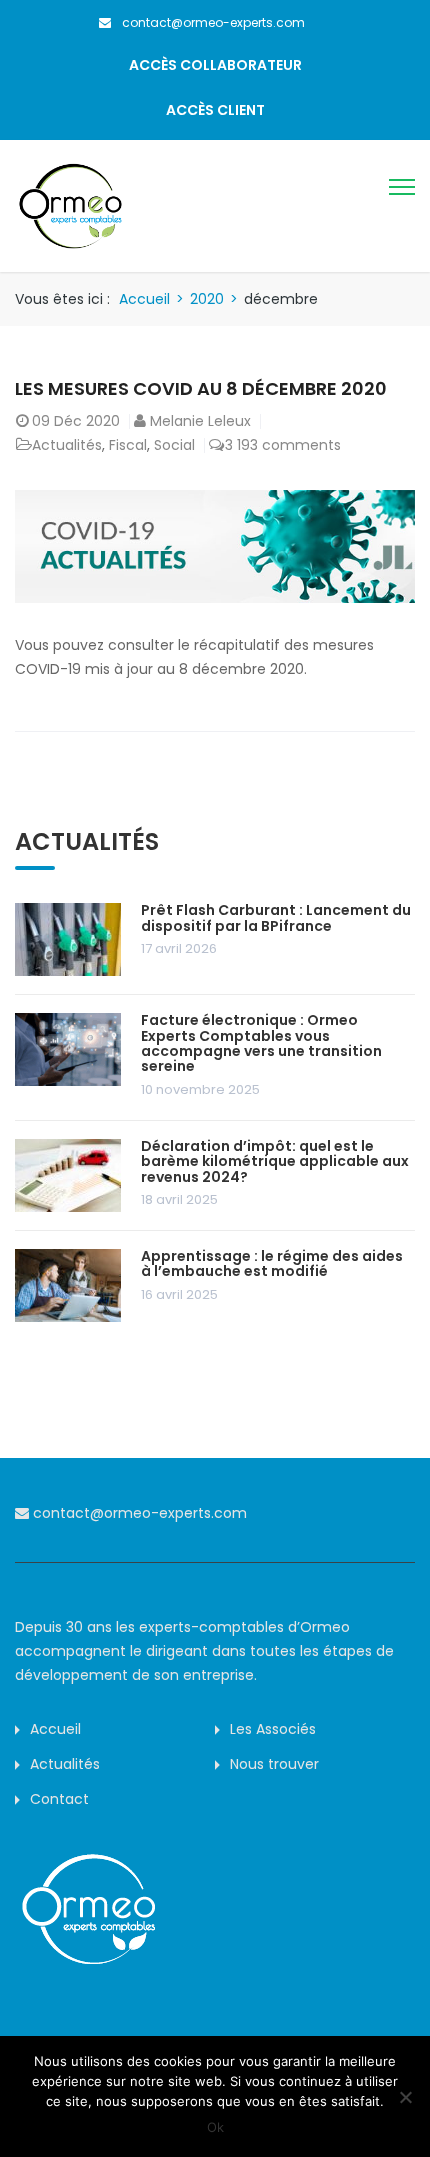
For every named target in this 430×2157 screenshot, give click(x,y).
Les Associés (273, 1729)
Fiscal (128, 445)
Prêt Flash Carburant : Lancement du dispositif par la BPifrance (276, 917)
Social (174, 445)
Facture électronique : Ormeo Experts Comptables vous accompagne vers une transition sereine (261, 1043)
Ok (215, 2127)
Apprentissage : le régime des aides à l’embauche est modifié (272, 1263)
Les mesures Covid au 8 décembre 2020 (201, 388)
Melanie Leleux (200, 421)
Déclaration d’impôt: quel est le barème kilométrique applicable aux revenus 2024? (275, 1161)
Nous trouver (274, 1764)
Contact (59, 1799)
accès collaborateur (215, 65)
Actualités (67, 445)
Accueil (144, 299)
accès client (215, 110)
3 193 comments (283, 445)
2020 (207, 299)
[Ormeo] (70, 205)
